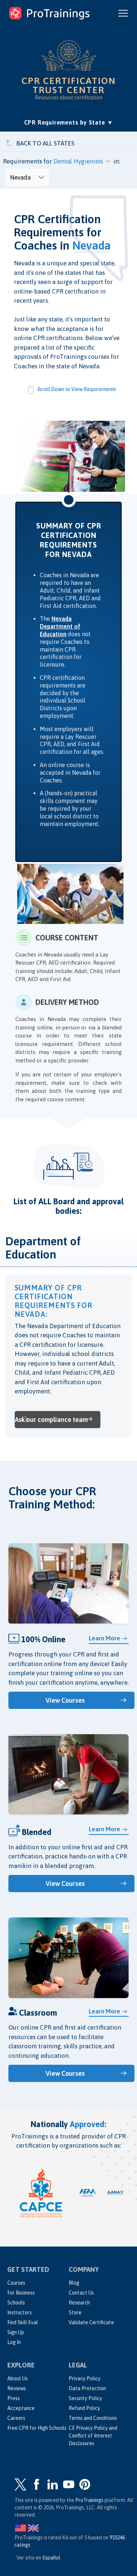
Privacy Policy (85, 2378)
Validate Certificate (91, 2322)
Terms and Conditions (93, 2418)
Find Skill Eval (23, 2322)
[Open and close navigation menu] (123, 13)
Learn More (104, 1638)
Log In (14, 2342)
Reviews (17, 2388)
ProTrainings (89, 2500)
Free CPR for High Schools (37, 2428)
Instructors (20, 2312)
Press (14, 2398)
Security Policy (85, 2398)
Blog (74, 2283)
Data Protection (87, 2388)
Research (79, 2303)
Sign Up (16, 2332)
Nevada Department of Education (60, 626)
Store (75, 2312)
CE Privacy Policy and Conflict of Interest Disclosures (93, 2436)
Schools (16, 2303)
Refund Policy (84, 2408)
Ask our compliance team (51, 1420)
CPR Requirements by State (69, 122)
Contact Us (81, 2293)
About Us (18, 2378)
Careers (16, 2418)
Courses (16, 2283)
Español (51, 2558)
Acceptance (21, 2408)
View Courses (65, 1700)
